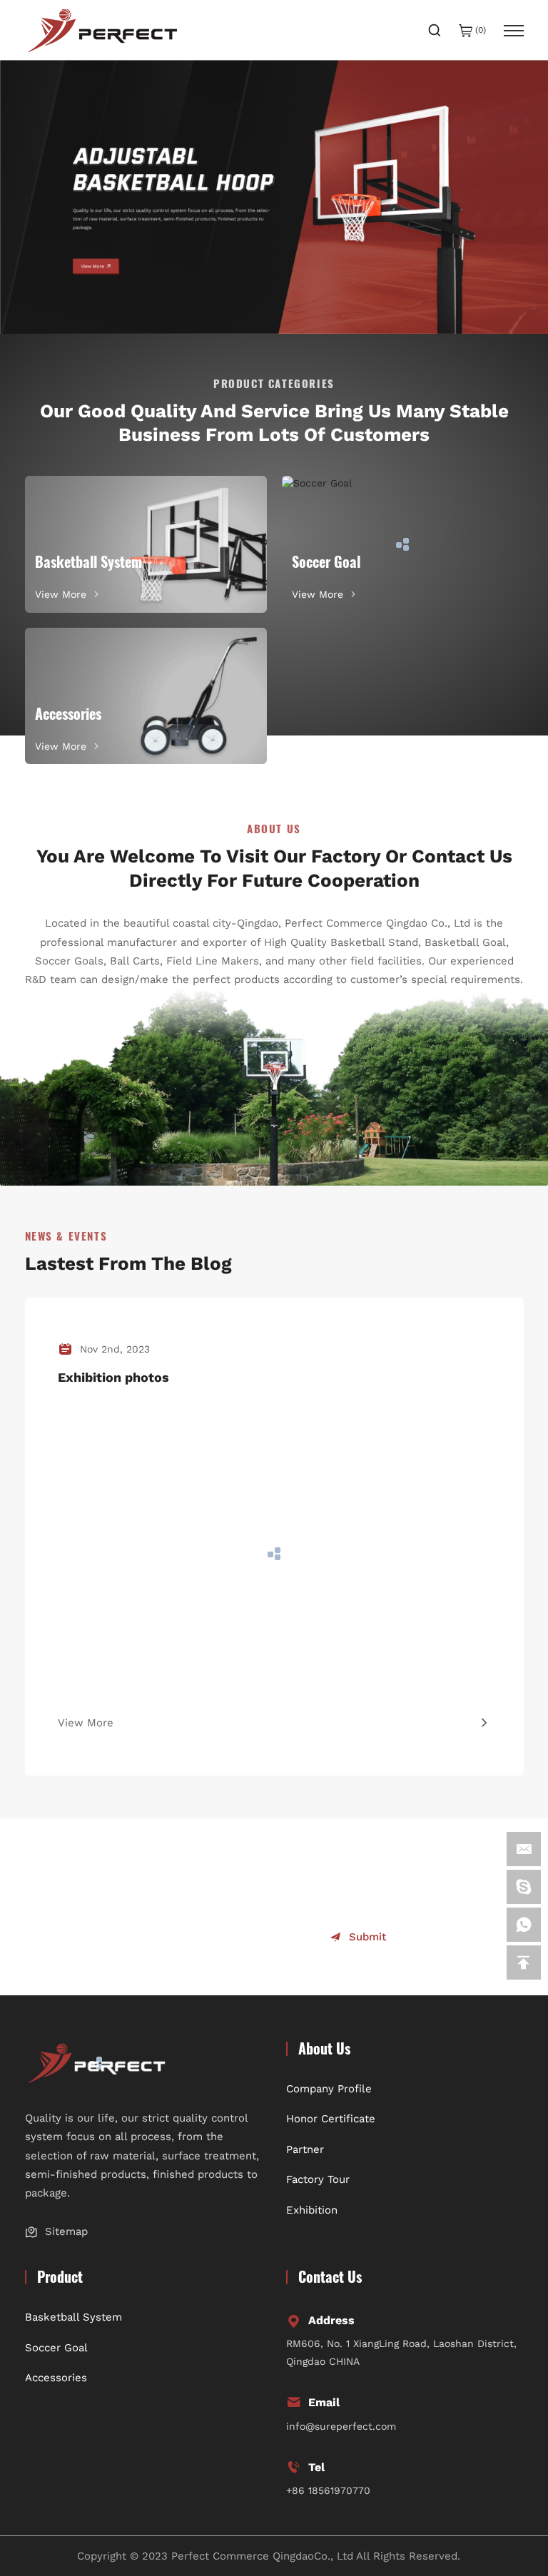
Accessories (56, 2378)
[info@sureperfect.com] (524, 1849)
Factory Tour (318, 2179)
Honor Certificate (331, 2119)
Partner (305, 2149)
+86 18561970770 (328, 2490)
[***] (524, 1887)
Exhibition (312, 2210)
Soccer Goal (56, 2348)
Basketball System (73, 2317)
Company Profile (329, 2089)
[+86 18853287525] (524, 1925)
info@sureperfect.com (341, 2426)
